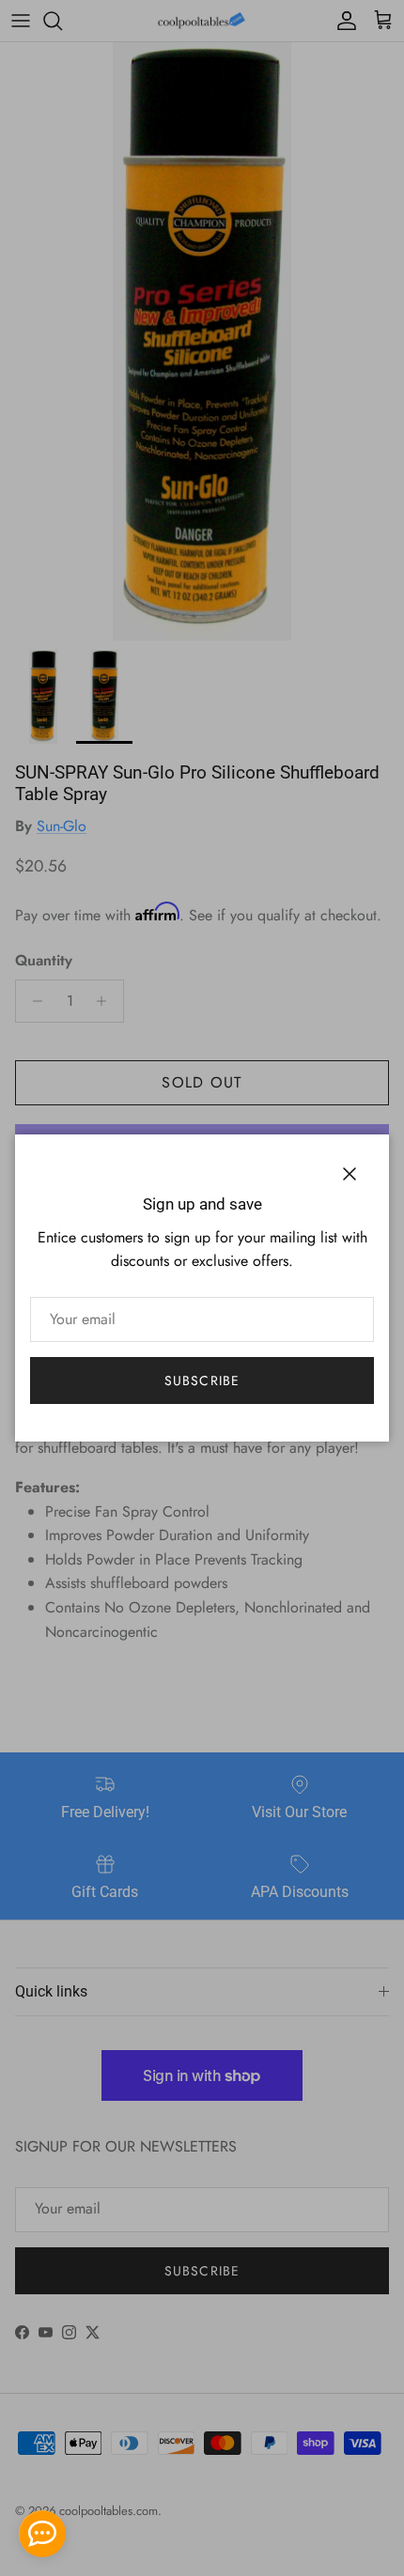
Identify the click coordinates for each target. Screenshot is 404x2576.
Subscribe (202, 1381)
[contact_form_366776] (42, 2534)
